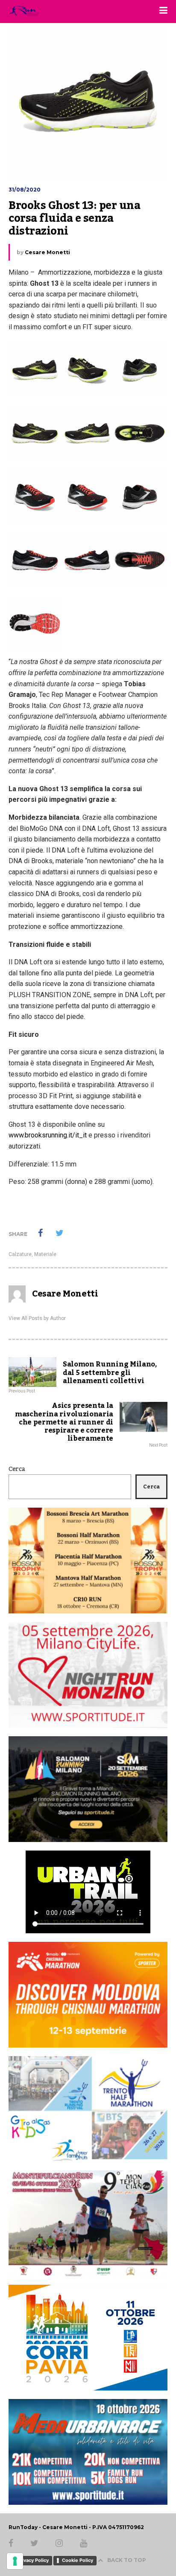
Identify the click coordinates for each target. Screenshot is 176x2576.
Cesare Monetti (47, 252)
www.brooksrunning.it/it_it (48, 1135)
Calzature (20, 1254)
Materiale (45, 1254)
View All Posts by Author (37, 1318)
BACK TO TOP (127, 2560)
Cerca (17, 1469)
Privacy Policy (33, 2560)
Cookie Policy (78, 2560)
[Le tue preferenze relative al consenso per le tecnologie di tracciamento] (15, 2561)
